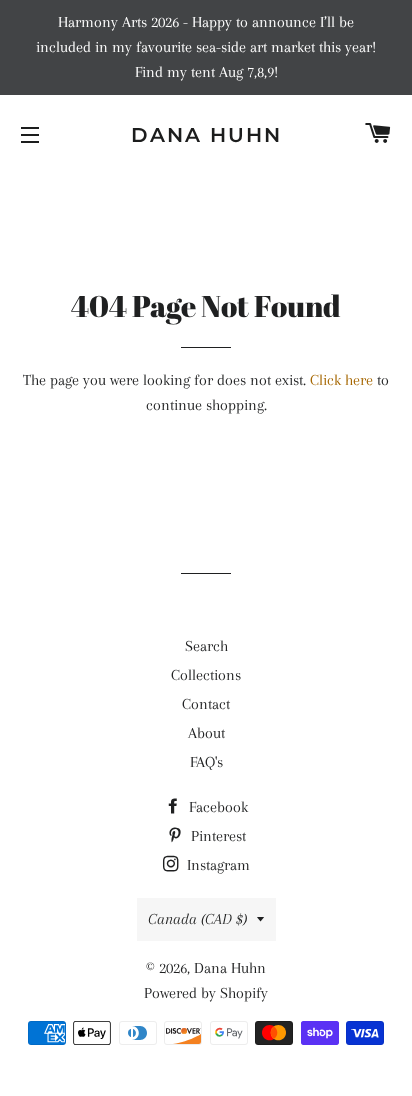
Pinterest (216, 836)
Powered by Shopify (206, 993)
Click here (341, 380)
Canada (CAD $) (197, 919)
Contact (206, 704)
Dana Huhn (206, 135)
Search (206, 646)
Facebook (216, 807)
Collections (206, 675)
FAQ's (206, 762)
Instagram (216, 865)
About (206, 733)
